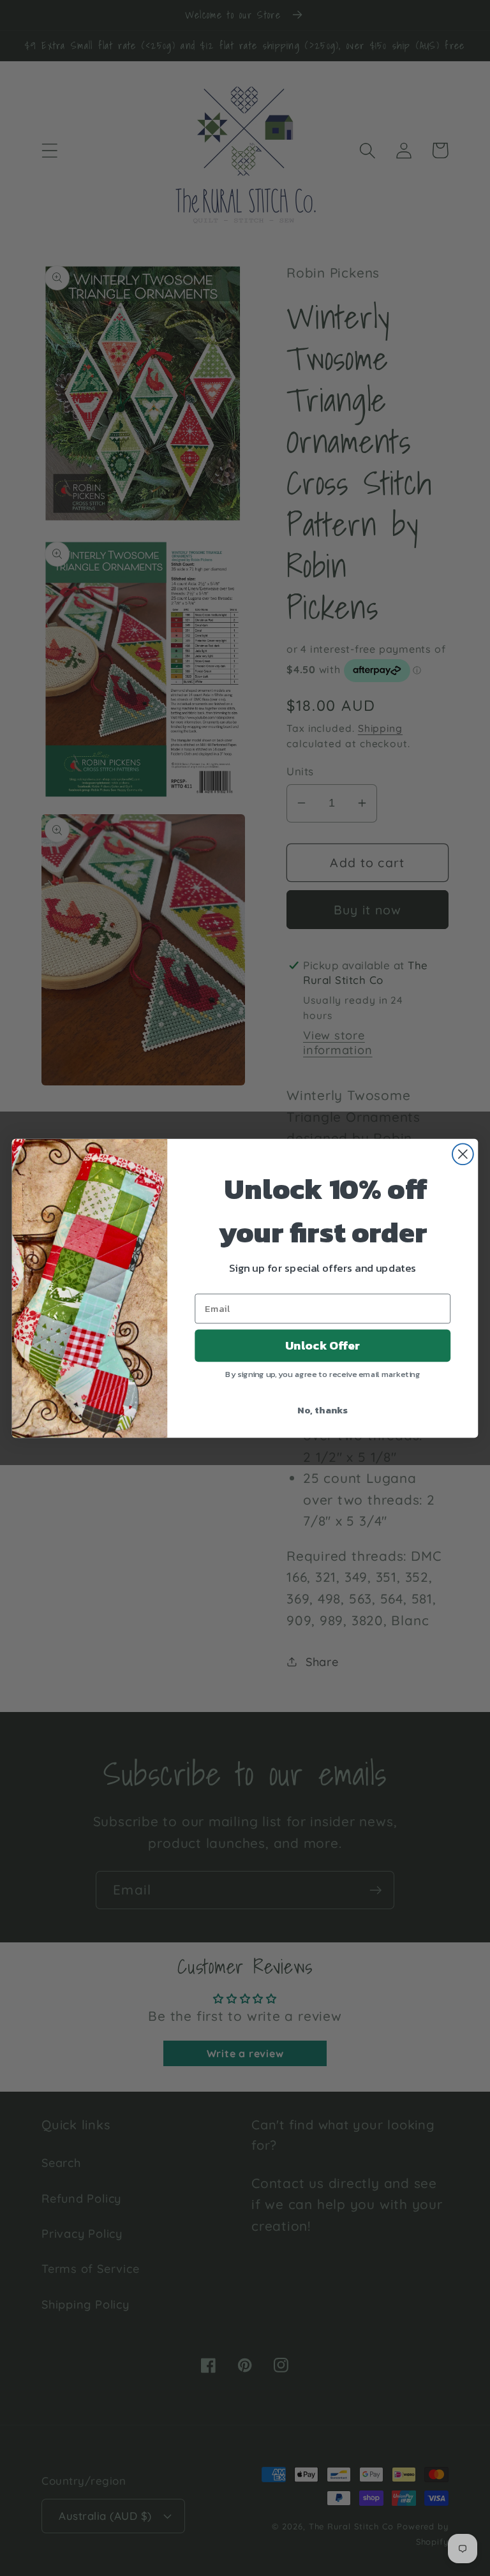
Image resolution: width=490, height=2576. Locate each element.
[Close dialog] (463, 1154)
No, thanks (323, 1409)
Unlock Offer (323, 1345)
